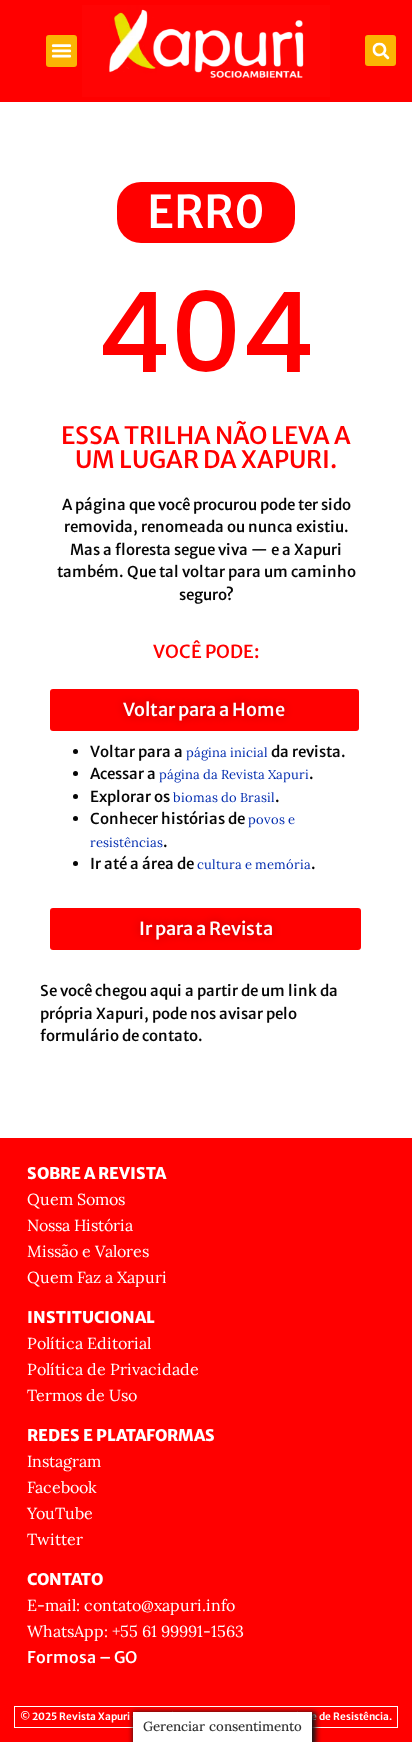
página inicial (227, 752)
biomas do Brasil (224, 797)
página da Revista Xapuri (234, 774)
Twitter (55, 1539)
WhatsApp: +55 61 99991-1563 (135, 1631)
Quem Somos (76, 1199)
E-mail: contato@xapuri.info (131, 1605)
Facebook (62, 1487)
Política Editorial (89, 1343)
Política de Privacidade (113, 1369)
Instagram (64, 1461)
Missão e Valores (88, 1251)
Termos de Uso (82, 1395)
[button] (62, 51)
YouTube (60, 1513)
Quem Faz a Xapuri (97, 1277)
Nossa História (80, 1225)
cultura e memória (254, 864)
